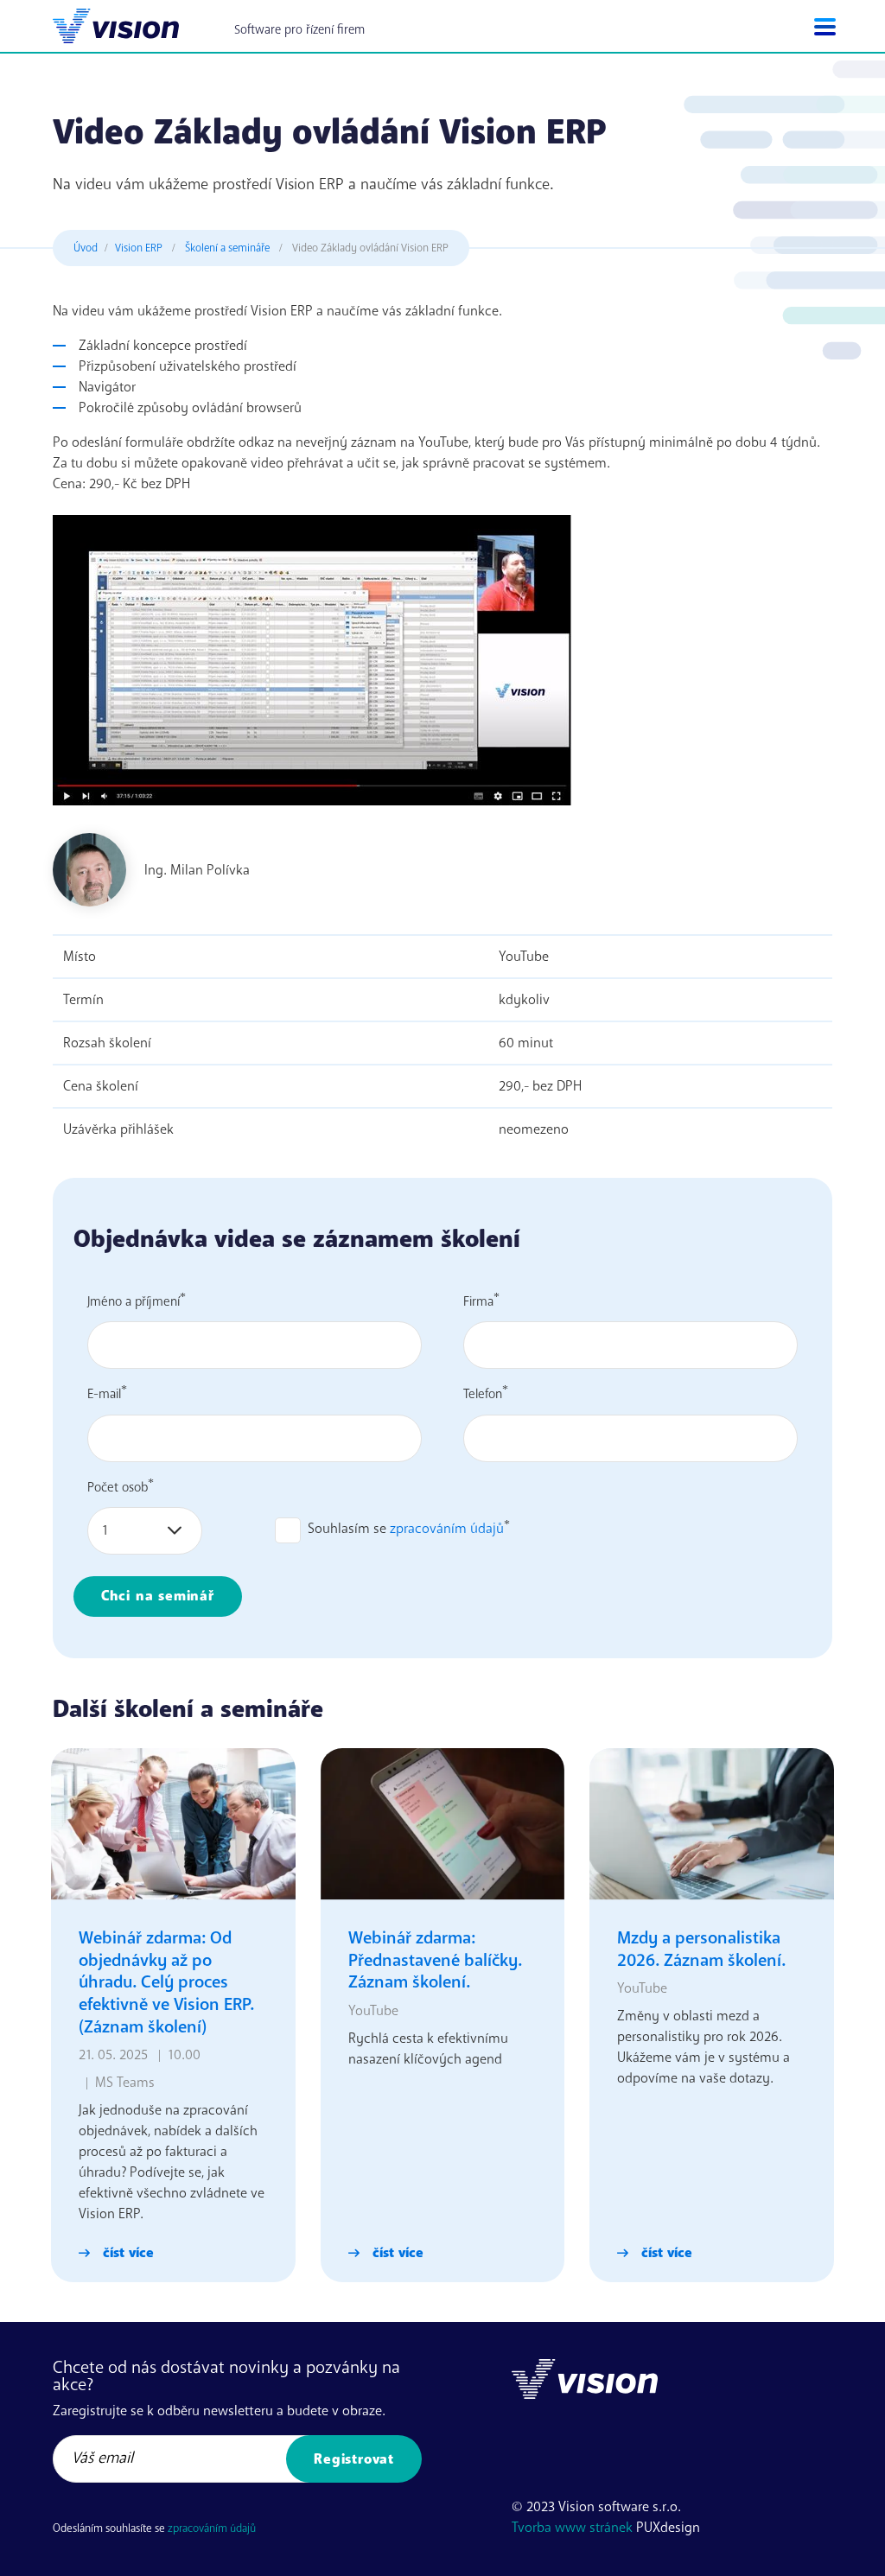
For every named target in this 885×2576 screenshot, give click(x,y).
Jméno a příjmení (134, 1301)
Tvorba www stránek (572, 2528)
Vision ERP (139, 248)
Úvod (86, 248)
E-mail (104, 1394)
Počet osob (118, 1486)
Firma (478, 1301)
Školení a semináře (227, 248)
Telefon (483, 1394)
